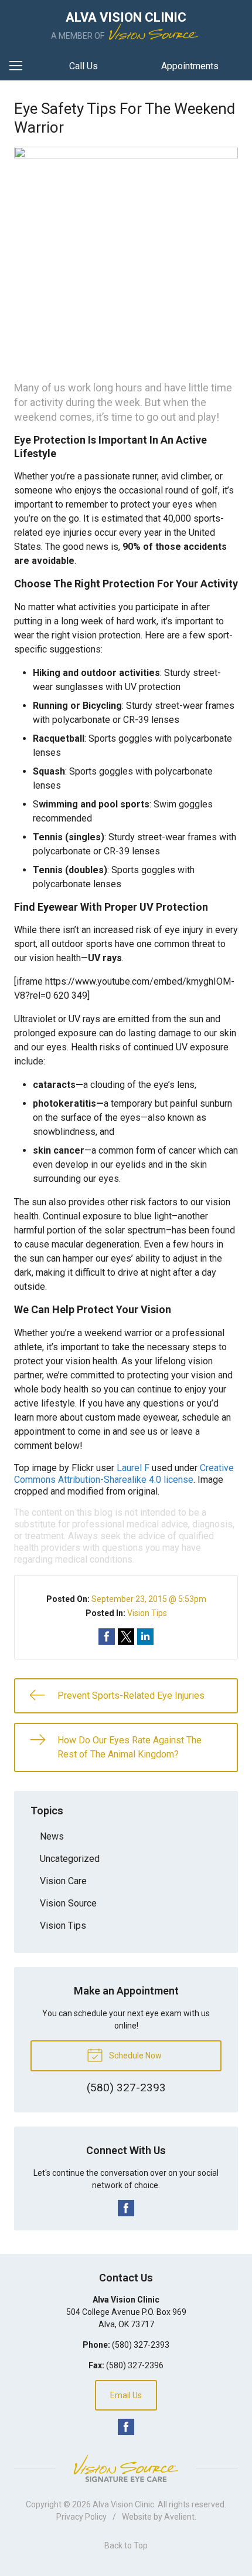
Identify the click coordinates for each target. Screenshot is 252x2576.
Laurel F (133, 1468)
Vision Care (63, 1881)
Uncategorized (70, 1859)
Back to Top (126, 2545)
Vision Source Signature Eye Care (126, 2468)
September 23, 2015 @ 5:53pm (149, 1599)
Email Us (126, 2395)
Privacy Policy (81, 2517)
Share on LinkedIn (145, 1637)
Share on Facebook (107, 1637)
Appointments (190, 66)
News (52, 1836)
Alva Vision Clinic (123, 2504)
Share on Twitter (126, 1637)
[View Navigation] (20, 66)
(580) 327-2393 (141, 2345)
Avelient (179, 2517)
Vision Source (68, 1903)
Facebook (126, 2208)
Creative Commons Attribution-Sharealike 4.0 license (124, 1474)
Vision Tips (147, 1613)
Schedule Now (134, 2056)
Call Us (84, 66)
